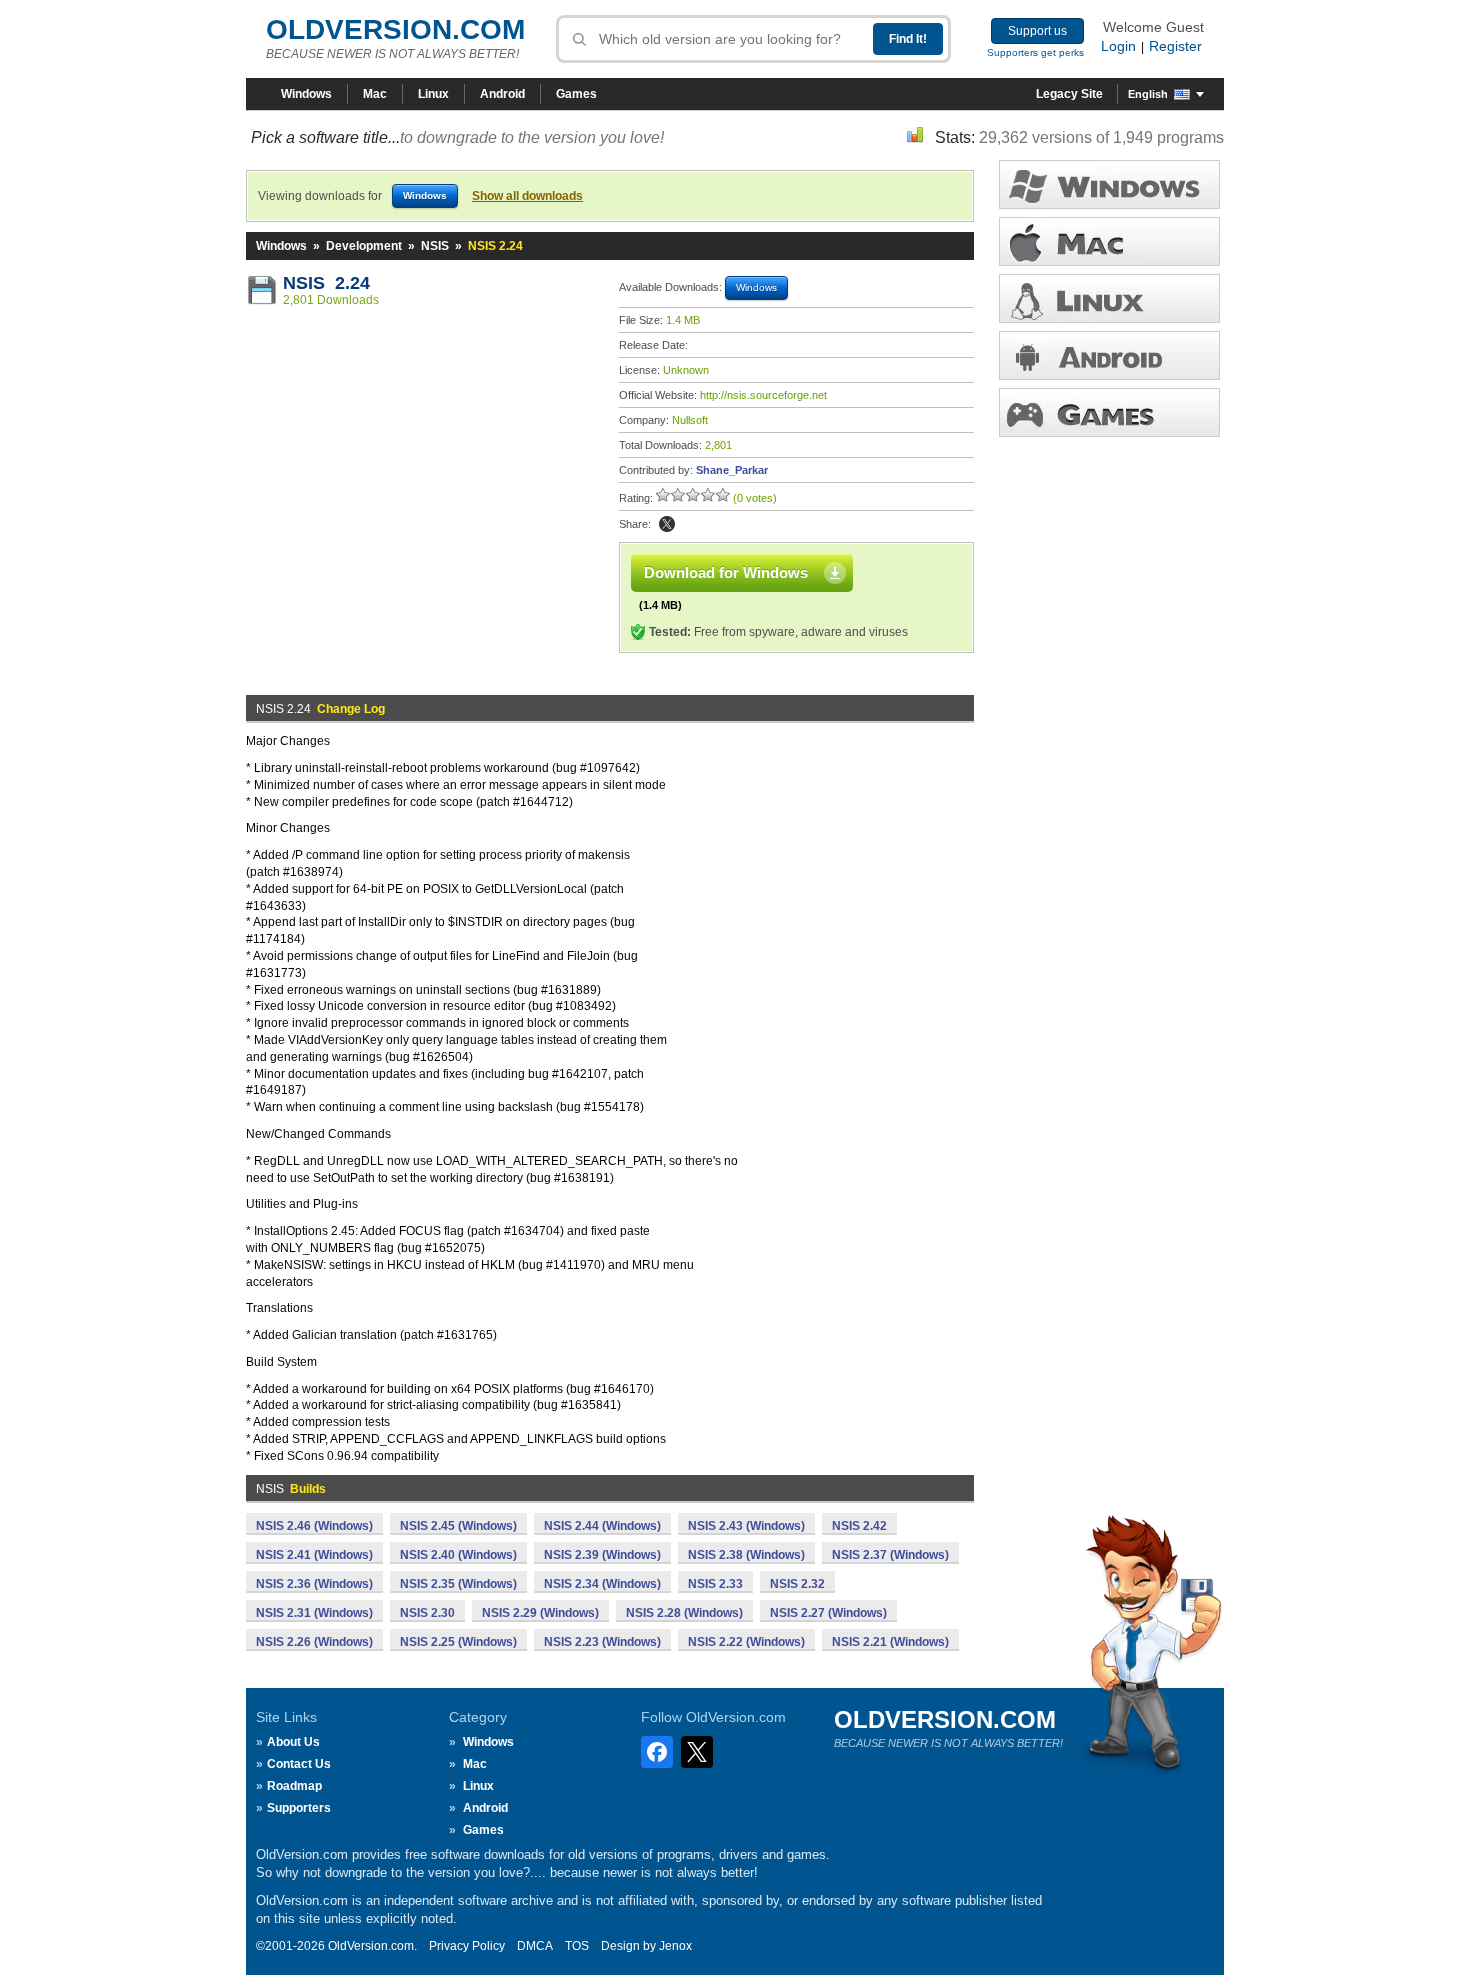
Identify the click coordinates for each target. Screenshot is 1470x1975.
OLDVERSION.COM (395, 29)
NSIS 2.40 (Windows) (458, 1555)
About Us (293, 1742)
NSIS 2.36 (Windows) (314, 1584)
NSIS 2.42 (859, 1526)
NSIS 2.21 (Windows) (890, 1642)
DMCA (535, 1946)
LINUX (1109, 298)
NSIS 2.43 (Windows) (746, 1526)
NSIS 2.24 (326, 283)
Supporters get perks (1035, 52)
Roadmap (294, 1786)
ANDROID (1109, 355)
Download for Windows (726, 572)
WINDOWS (1109, 184)
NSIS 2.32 (797, 1584)
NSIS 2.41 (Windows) (314, 1555)
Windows (306, 94)
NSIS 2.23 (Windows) (602, 1642)
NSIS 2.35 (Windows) (458, 1584)
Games (576, 94)
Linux (433, 94)
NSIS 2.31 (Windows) (314, 1613)
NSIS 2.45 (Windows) (458, 1526)
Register (1175, 46)
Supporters (299, 1808)
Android (502, 94)
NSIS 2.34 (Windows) (602, 1584)
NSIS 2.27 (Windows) (828, 1613)
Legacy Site (1069, 94)
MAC (1109, 241)
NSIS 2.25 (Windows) (458, 1642)
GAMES (1109, 412)
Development (364, 246)
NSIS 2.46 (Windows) (314, 1526)
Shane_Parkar (732, 470)
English (1148, 94)
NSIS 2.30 (427, 1613)
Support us (1037, 31)
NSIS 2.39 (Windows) (602, 1555)
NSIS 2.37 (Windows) (890, 1555)
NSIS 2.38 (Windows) (746, 1555)
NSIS (435, 246)
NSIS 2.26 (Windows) (314, 1642)
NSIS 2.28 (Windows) (684, 1613)
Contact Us (299, 1764)
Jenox (675, 1946)
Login (1118, 46)
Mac (375, 94)
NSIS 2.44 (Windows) (602, 1526)
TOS (577, 1946)
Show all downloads (527, 196)
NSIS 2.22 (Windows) (746, 1642)
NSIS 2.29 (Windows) (540, 1613)
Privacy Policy (467, 1946)
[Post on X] (667, 524)
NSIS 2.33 (715, 1584)
